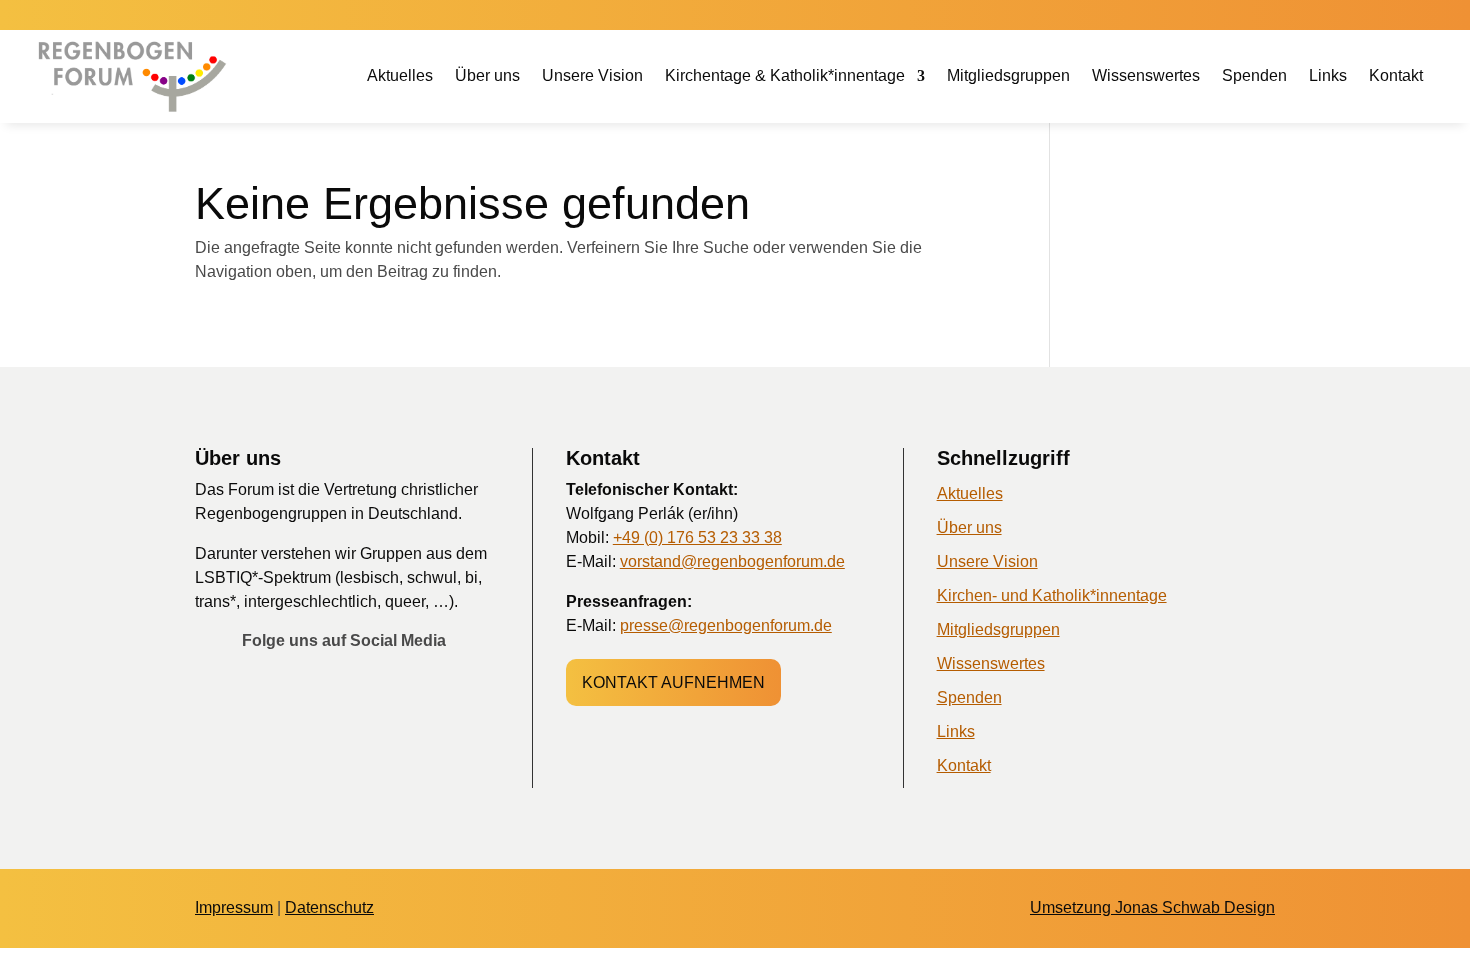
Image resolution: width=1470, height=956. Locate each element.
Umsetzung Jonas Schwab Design (1152, 907)
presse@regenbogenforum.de (726, 625)
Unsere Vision (592, 76)
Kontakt (1396, 76)
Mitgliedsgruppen (1008, 76)
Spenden (1254, 76)
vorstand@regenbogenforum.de (732, 561)
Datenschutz (329, 907)
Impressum (234, 907)
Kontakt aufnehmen (673, 682)
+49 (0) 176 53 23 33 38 (697, 537)
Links (1328, 76)
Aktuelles (400, 76)
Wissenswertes (1146, 76)
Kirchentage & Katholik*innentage (785, 76)
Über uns (487, 76)
